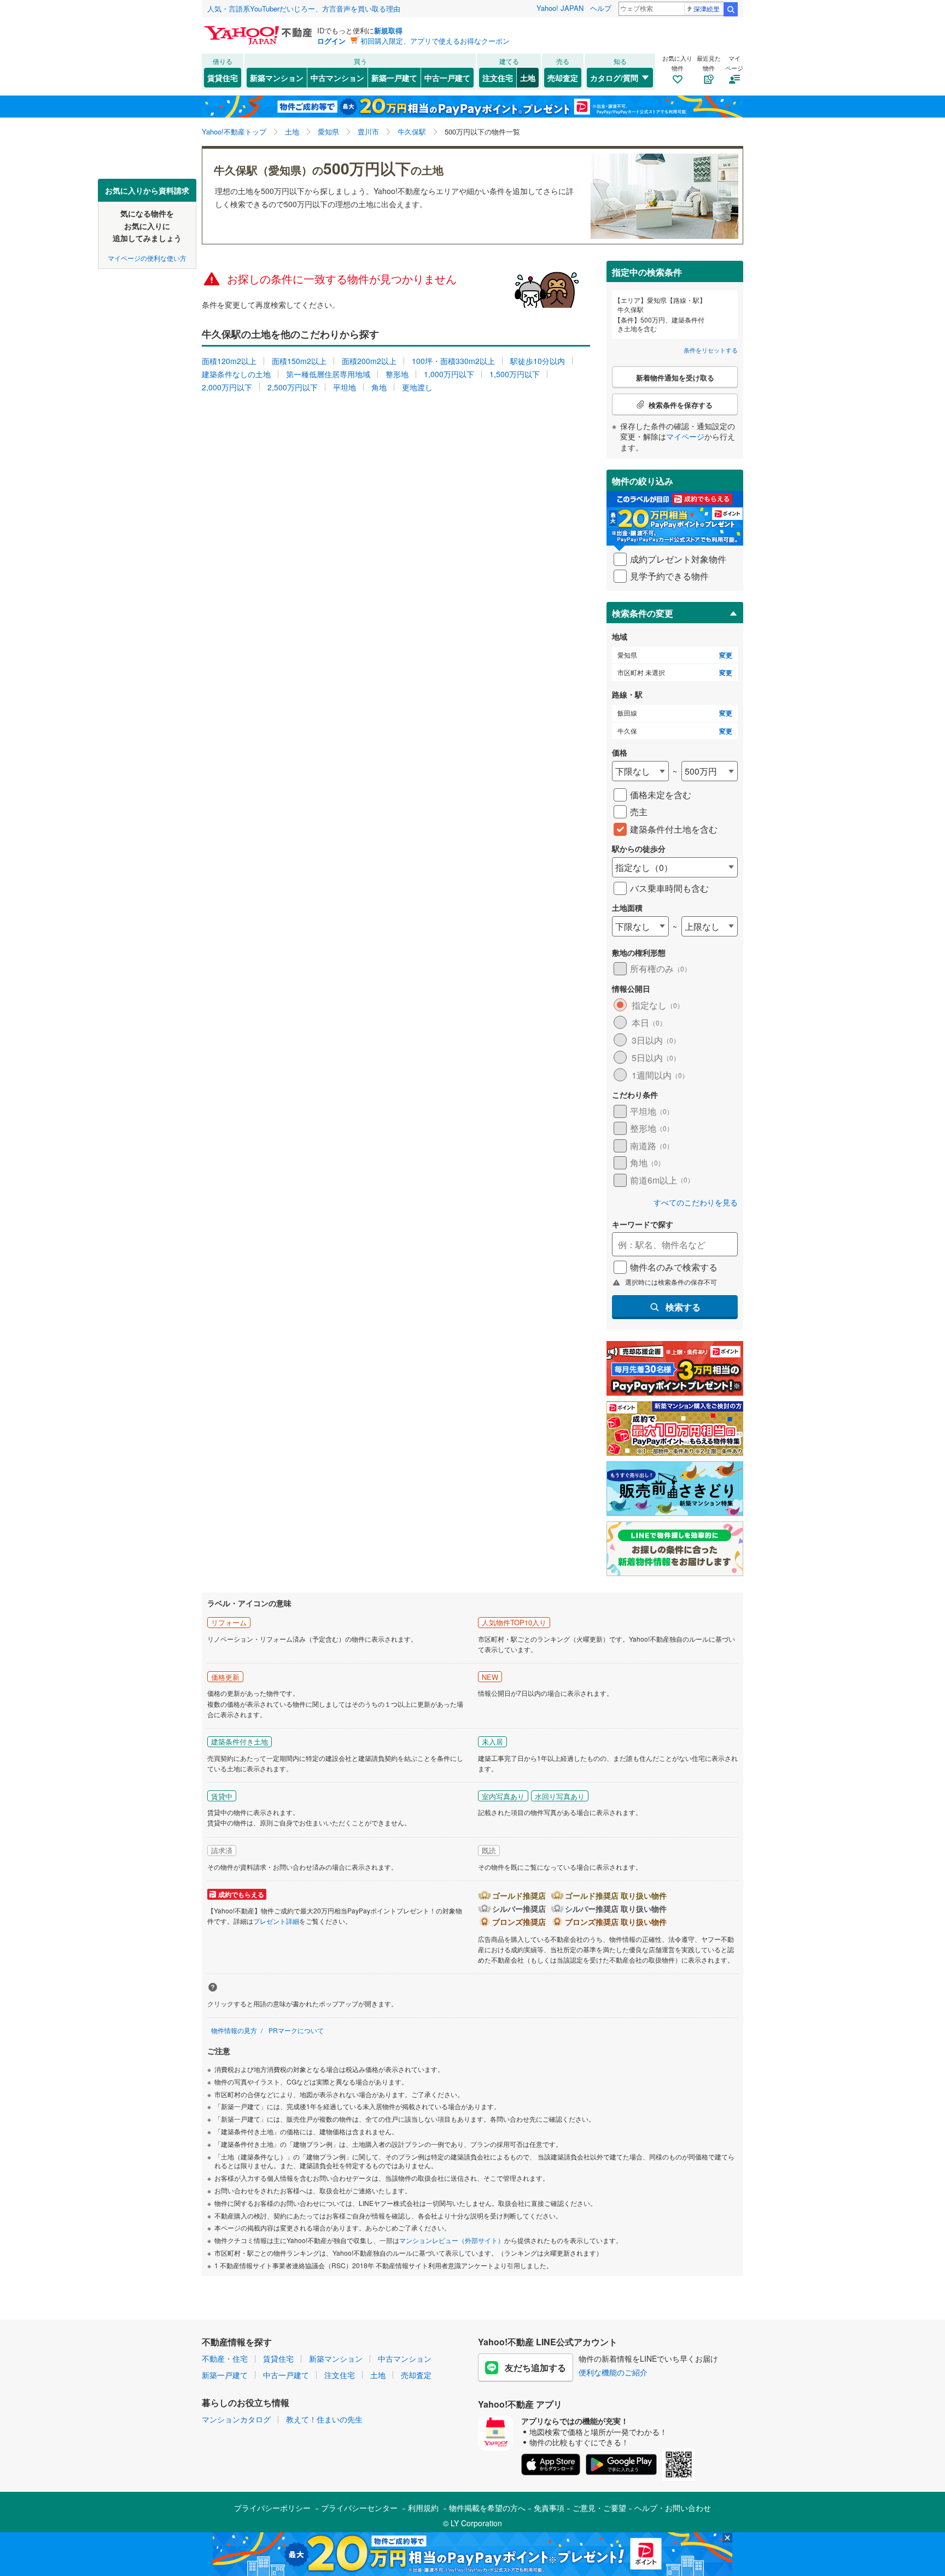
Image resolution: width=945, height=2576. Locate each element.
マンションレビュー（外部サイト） (452, 2240)
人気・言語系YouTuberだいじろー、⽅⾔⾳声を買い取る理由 (304, 8)
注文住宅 (498, 78)
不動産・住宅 (225, 2358)
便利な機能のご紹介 (613, 2372)
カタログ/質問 (614, 78)
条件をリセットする (711, 350)
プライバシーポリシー (272, 2508)
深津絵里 (707, 8)
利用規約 (423, 2508)
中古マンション (337, 78)
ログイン (331, 41)
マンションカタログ (236, 2419)
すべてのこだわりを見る (696, 1202)
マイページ (685, 436)
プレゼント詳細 (276, 1921)
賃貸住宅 (223, 78)
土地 (528, 78)
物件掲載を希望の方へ (487, 2508)
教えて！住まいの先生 (324, 2419)
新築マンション (277, 78)
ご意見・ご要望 (599, 2508)
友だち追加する (535, 2367)
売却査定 (563, 78)
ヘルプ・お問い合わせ (673, 2508)
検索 (731, 9)
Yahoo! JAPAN (560, 8)
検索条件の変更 (643, 613)
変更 (726, 655)
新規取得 (388, 30)
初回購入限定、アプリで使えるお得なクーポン (435, 41)
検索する (683, 1307)
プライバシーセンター (359, 2508)
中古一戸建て (447, 78)
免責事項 (549, 2508)
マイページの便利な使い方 (147, 257)
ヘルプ (601, 8)
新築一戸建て (394, 78)
